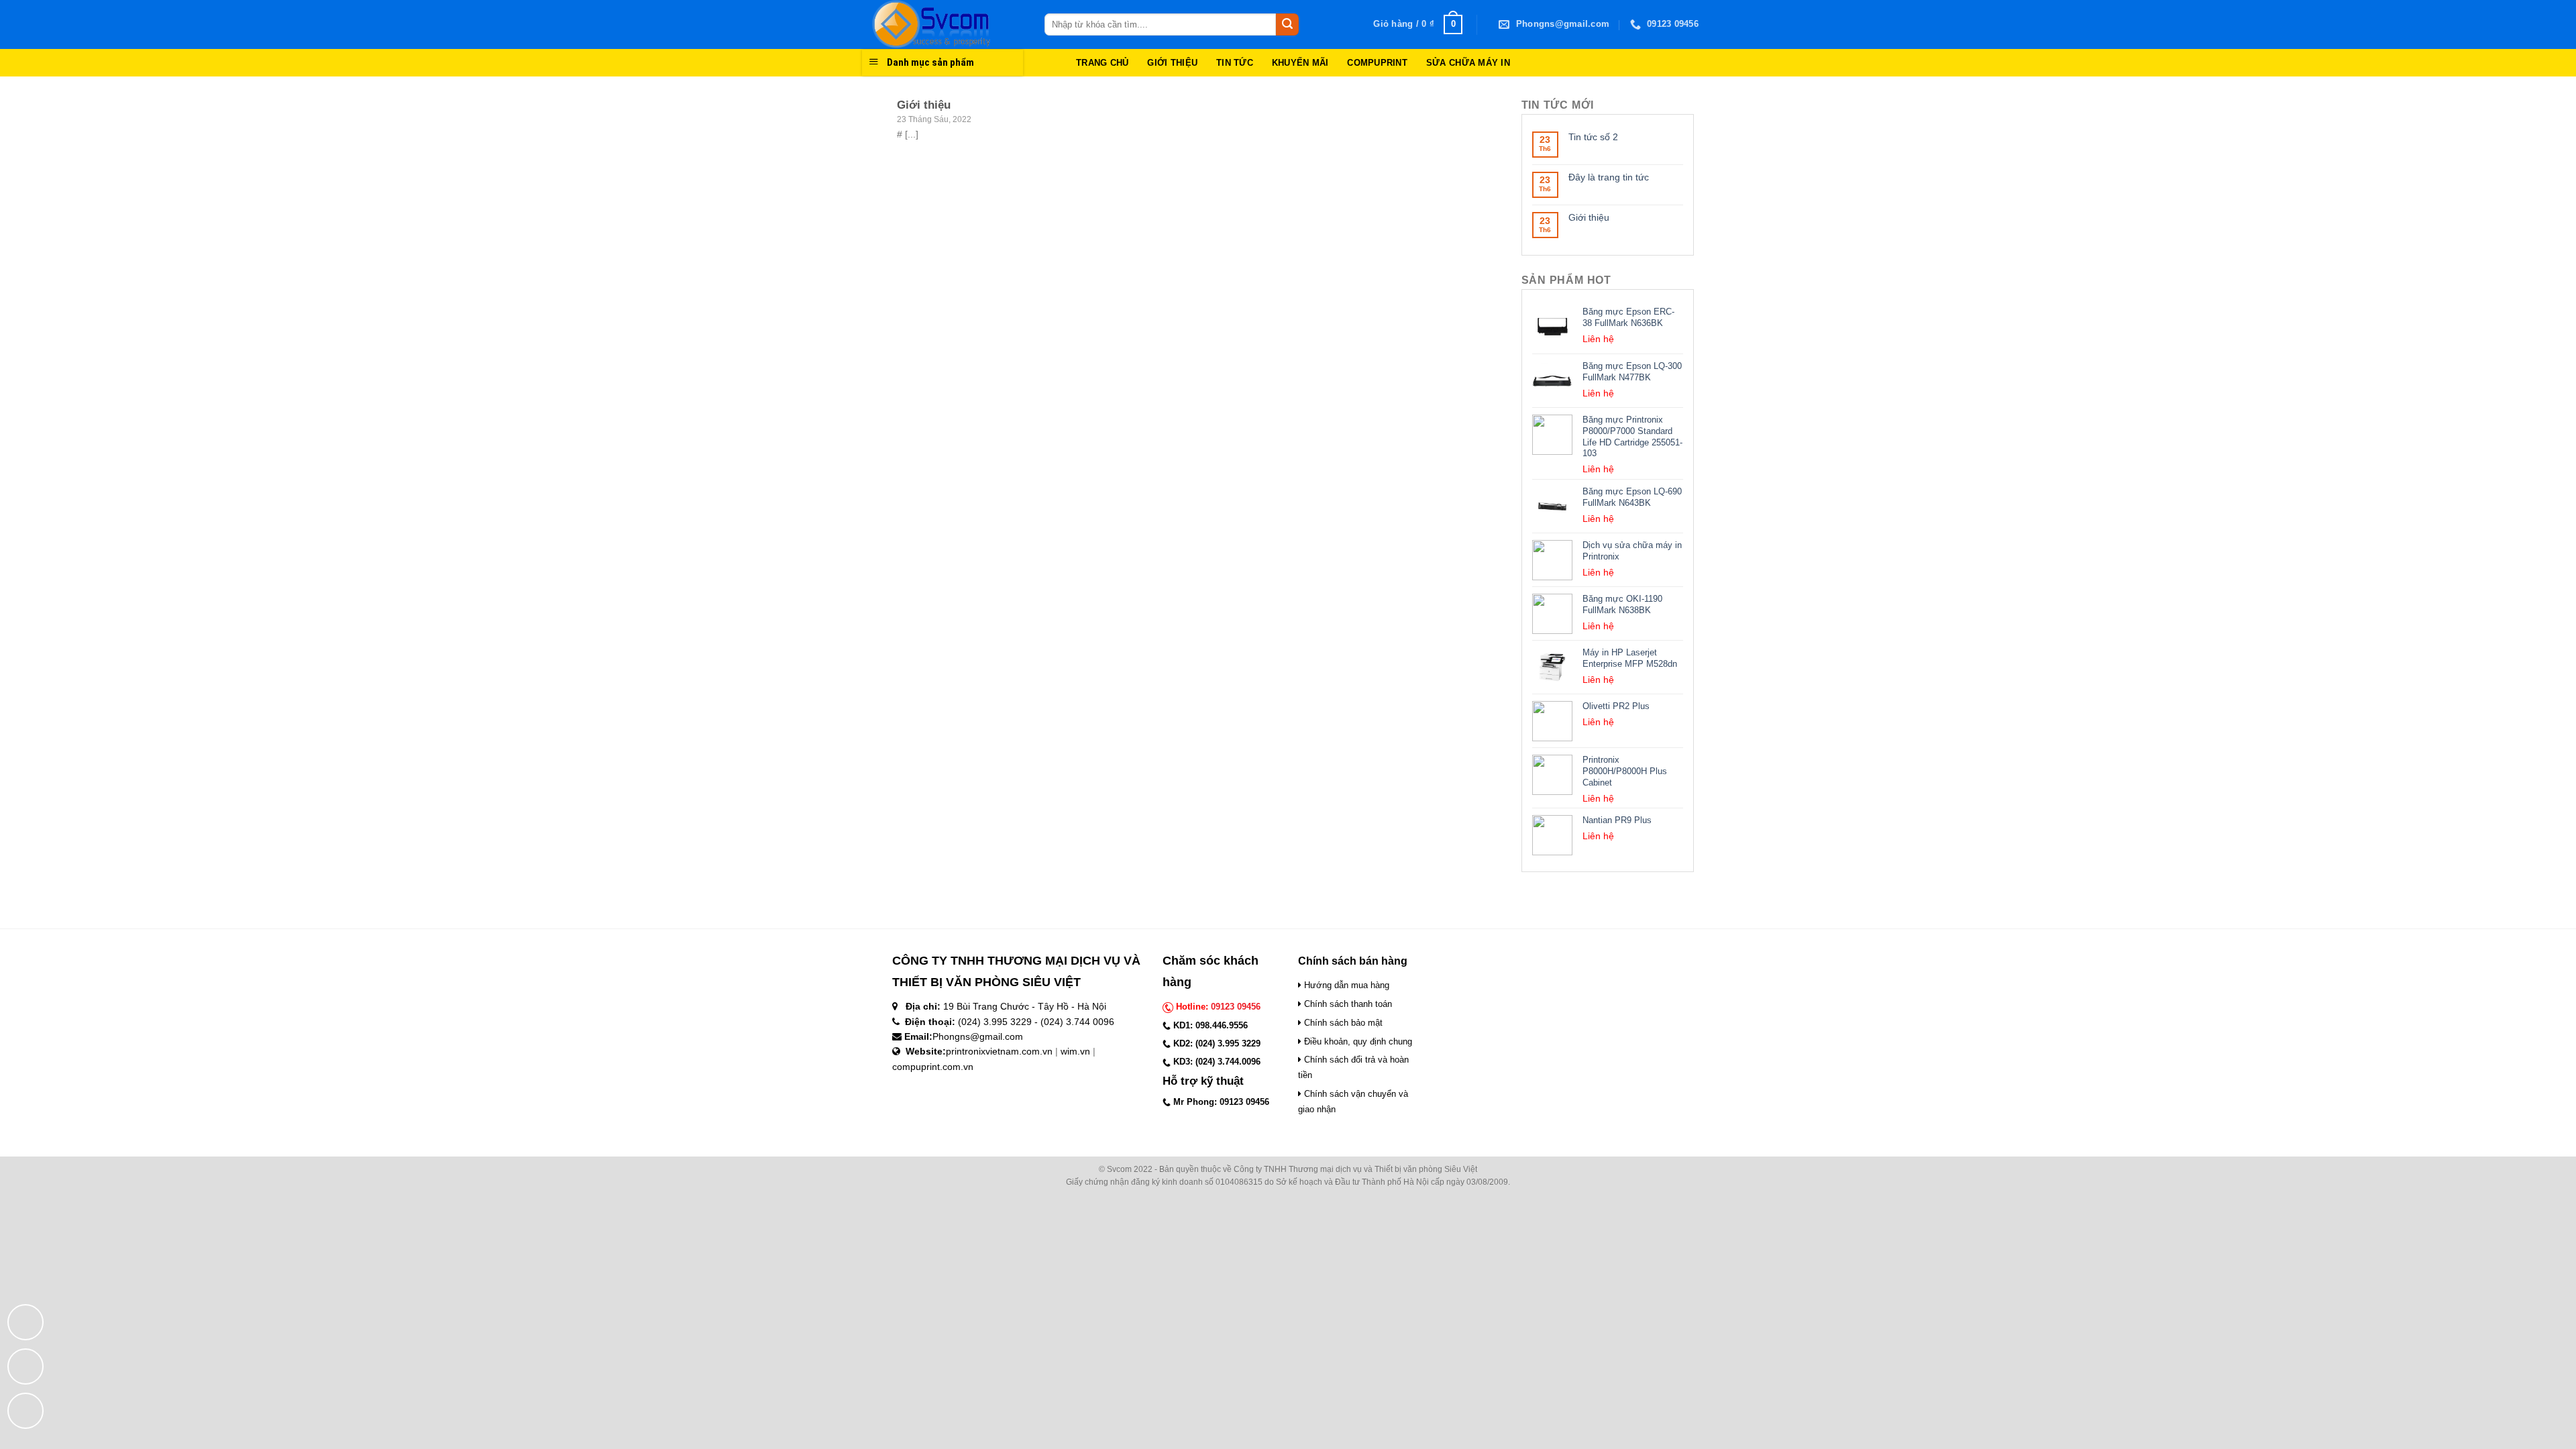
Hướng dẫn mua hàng (1345, 985)
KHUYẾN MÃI (1300, 63)
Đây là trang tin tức (1609, 177)
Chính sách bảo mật (1342, 1023)
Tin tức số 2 (1593, 137)
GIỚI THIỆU (1172, 63)
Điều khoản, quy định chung (1357, 1041)
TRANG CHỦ (1102, 63)
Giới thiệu (1589, 217)
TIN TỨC (1235, 63)
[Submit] (1287, 25)
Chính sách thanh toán (1347, 1004)
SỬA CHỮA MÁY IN (1468, 63)
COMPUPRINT (1377, 63)
